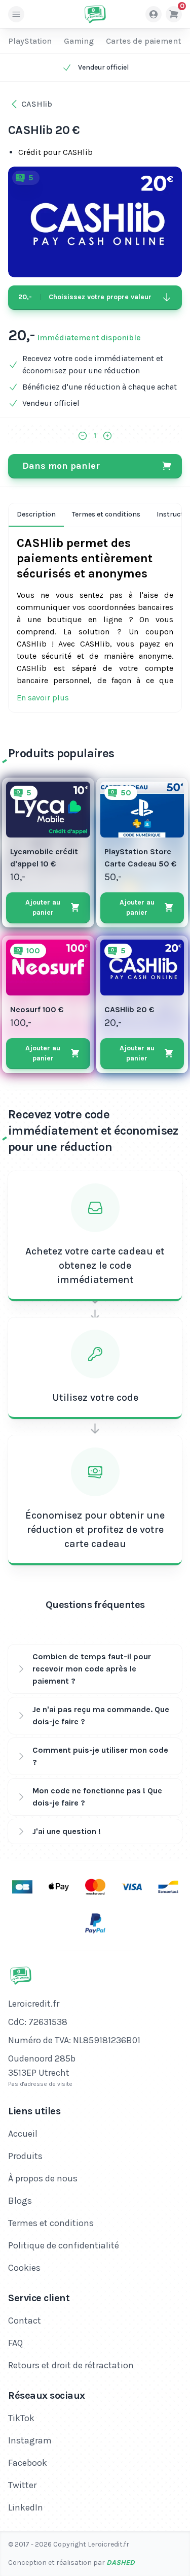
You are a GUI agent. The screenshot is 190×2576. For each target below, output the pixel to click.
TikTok (21, 2418)
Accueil (23, 2134)
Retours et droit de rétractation (71, 2365)
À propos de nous (43, 2178)
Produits (25, 2156)
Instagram (30, 2440)
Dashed (121, 2563)
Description (36, 514)
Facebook (28, 2463)
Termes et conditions (106, 514)
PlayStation (30, 41)
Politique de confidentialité (64, 2245)
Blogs (20, 2201)
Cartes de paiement (143, 41)
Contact (25, 2321)
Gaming (79, 41)
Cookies (24, 2268)
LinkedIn (26, 2507)
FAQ (15, 2343)
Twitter (22, 2485)
